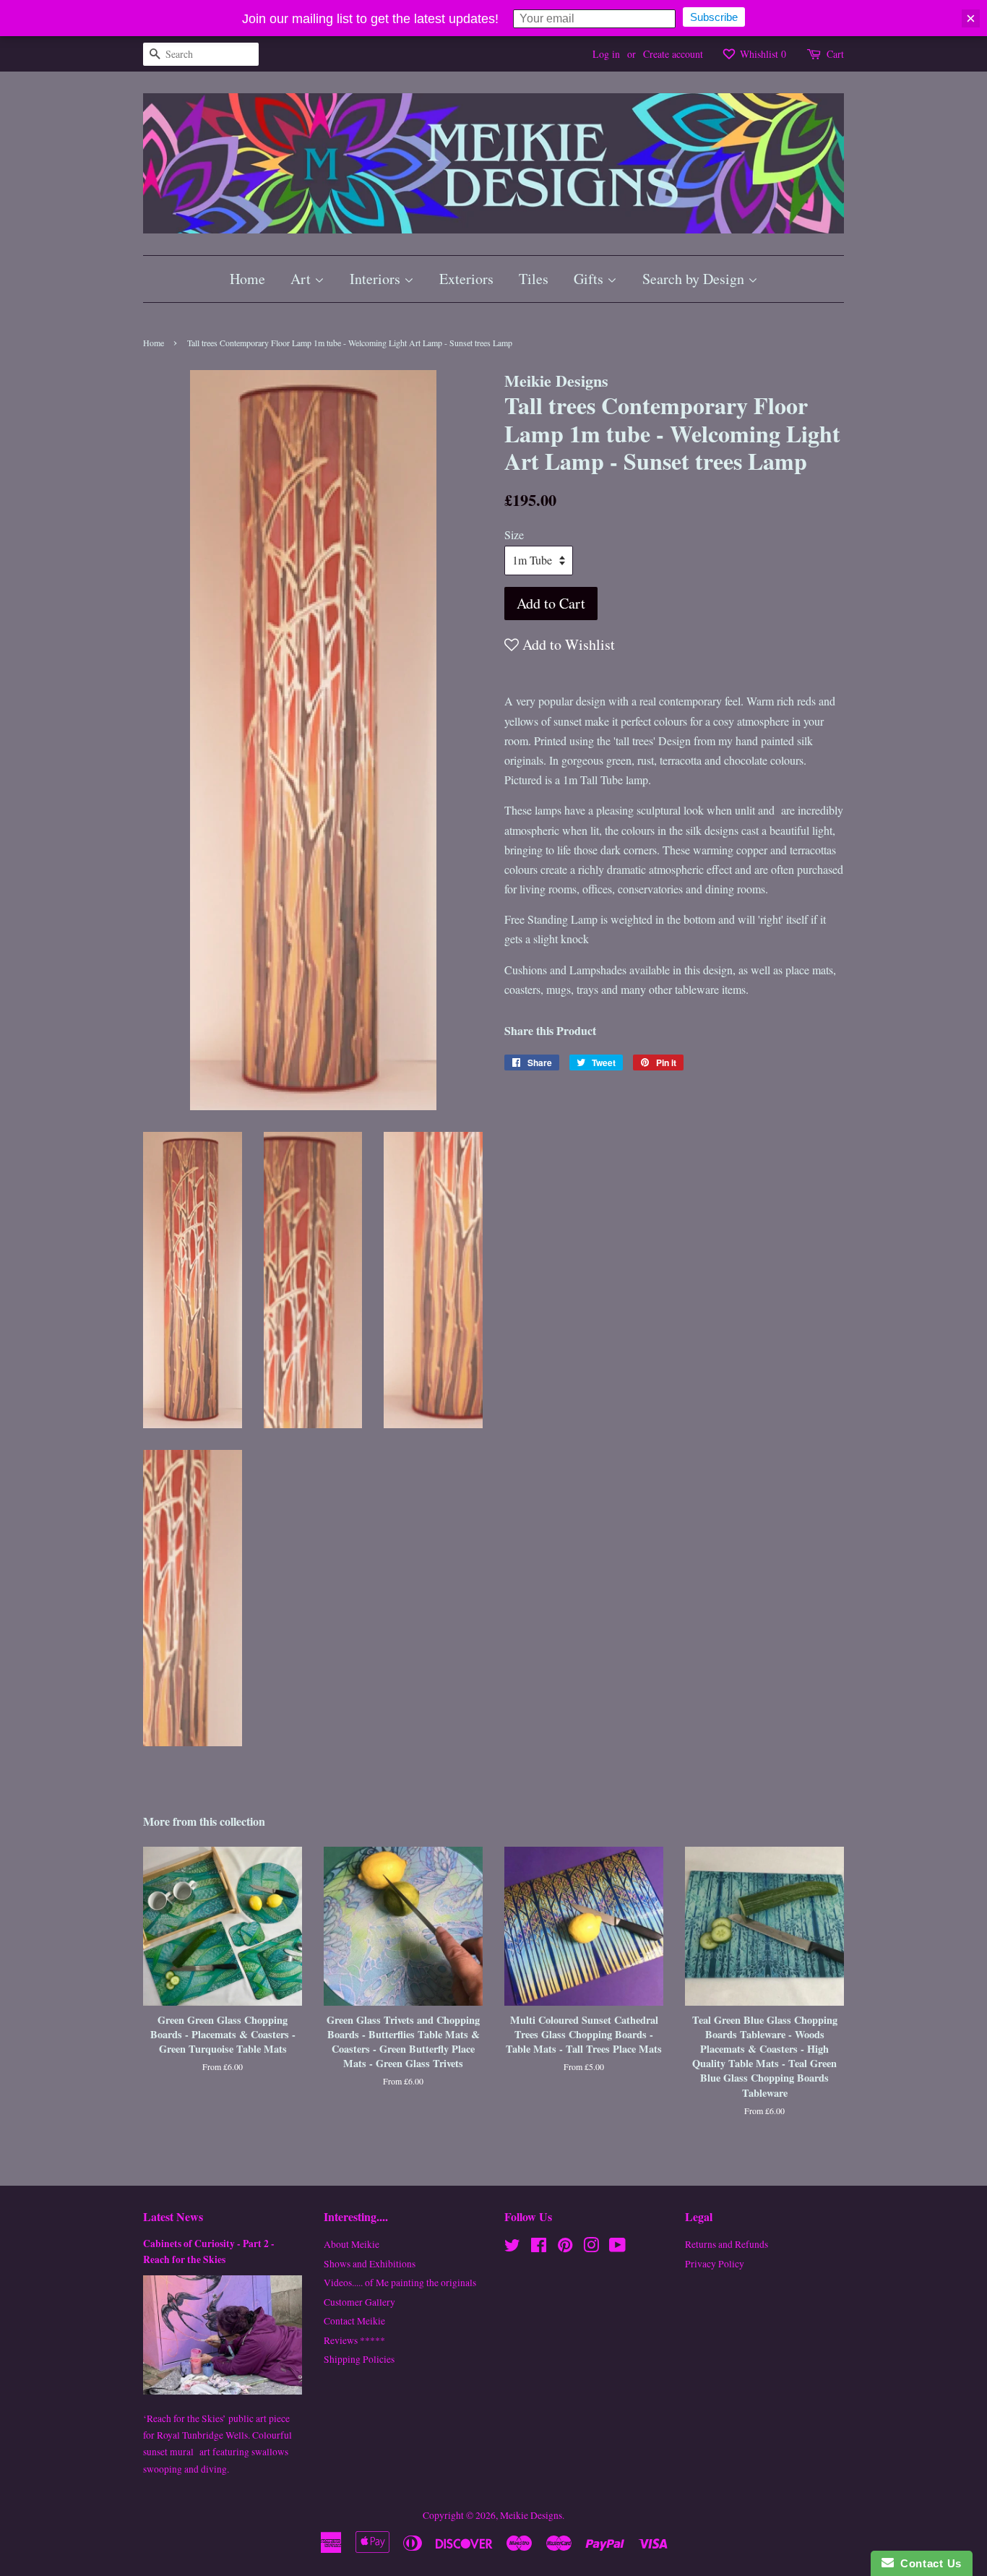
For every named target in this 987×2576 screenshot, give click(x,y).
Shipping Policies (359, 2359)
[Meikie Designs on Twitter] (512, 2248)
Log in (606, 54)
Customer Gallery (359, 2302)
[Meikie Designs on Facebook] (539, 2248)
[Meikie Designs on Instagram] (591, 2248)
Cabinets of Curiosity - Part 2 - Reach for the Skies (209, 2251)
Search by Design (695, 279)
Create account (673, 54)
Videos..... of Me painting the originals (400, 2283)
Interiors (377, 279)
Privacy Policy (715, 2264)
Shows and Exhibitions (370, 2264)
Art (302, 279)
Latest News (173, 2216)
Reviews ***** (354, 2340)
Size (514, 534)
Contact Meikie (354, 2321)
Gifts (590, 279)
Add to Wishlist (567, 644)
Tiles (534, 279)
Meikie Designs (531, 2515)
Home (247, 279)
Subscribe (714, 17)
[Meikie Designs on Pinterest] (565, 2248)
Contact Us (928, 2563)
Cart (835, 54)
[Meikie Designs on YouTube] (617, 2248)
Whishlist (762, 54)
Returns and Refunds (727, 2244)
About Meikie (352, 2244)
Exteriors (466, 279)
